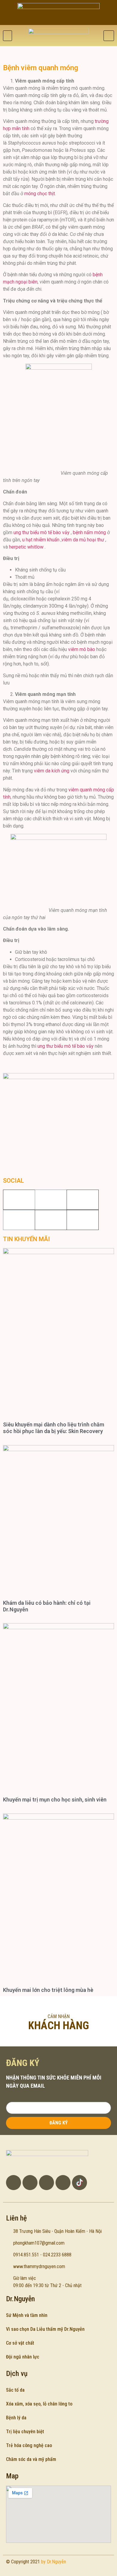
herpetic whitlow (26, 547)
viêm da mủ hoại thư (83, 540)
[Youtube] (19, 1220)
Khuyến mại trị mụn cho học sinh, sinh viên (55, 1800)
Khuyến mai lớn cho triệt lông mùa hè (48, 1990)
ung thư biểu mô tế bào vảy (42, 532)
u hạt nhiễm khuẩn (41, 540)
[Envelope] (63, 2183)
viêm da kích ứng (52, 771)
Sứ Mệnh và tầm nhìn (27, 2315)
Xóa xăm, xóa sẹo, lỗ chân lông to (39, 2404)
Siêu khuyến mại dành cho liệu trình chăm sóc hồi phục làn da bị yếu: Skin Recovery (54, 1428)
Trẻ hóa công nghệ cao (29, 2445)
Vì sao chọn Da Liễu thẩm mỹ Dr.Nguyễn (45, 2329)
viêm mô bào (82, 649)
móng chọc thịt (40, 194)
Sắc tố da (15, 2390)
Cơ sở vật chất (20, 2343)
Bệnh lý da (16, 2418)
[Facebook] (51, 1200)
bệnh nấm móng (89, 532)
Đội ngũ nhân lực (23, 2357)
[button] (7, 36)
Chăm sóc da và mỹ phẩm (31, 2459)
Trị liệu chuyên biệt (25, 2432)
